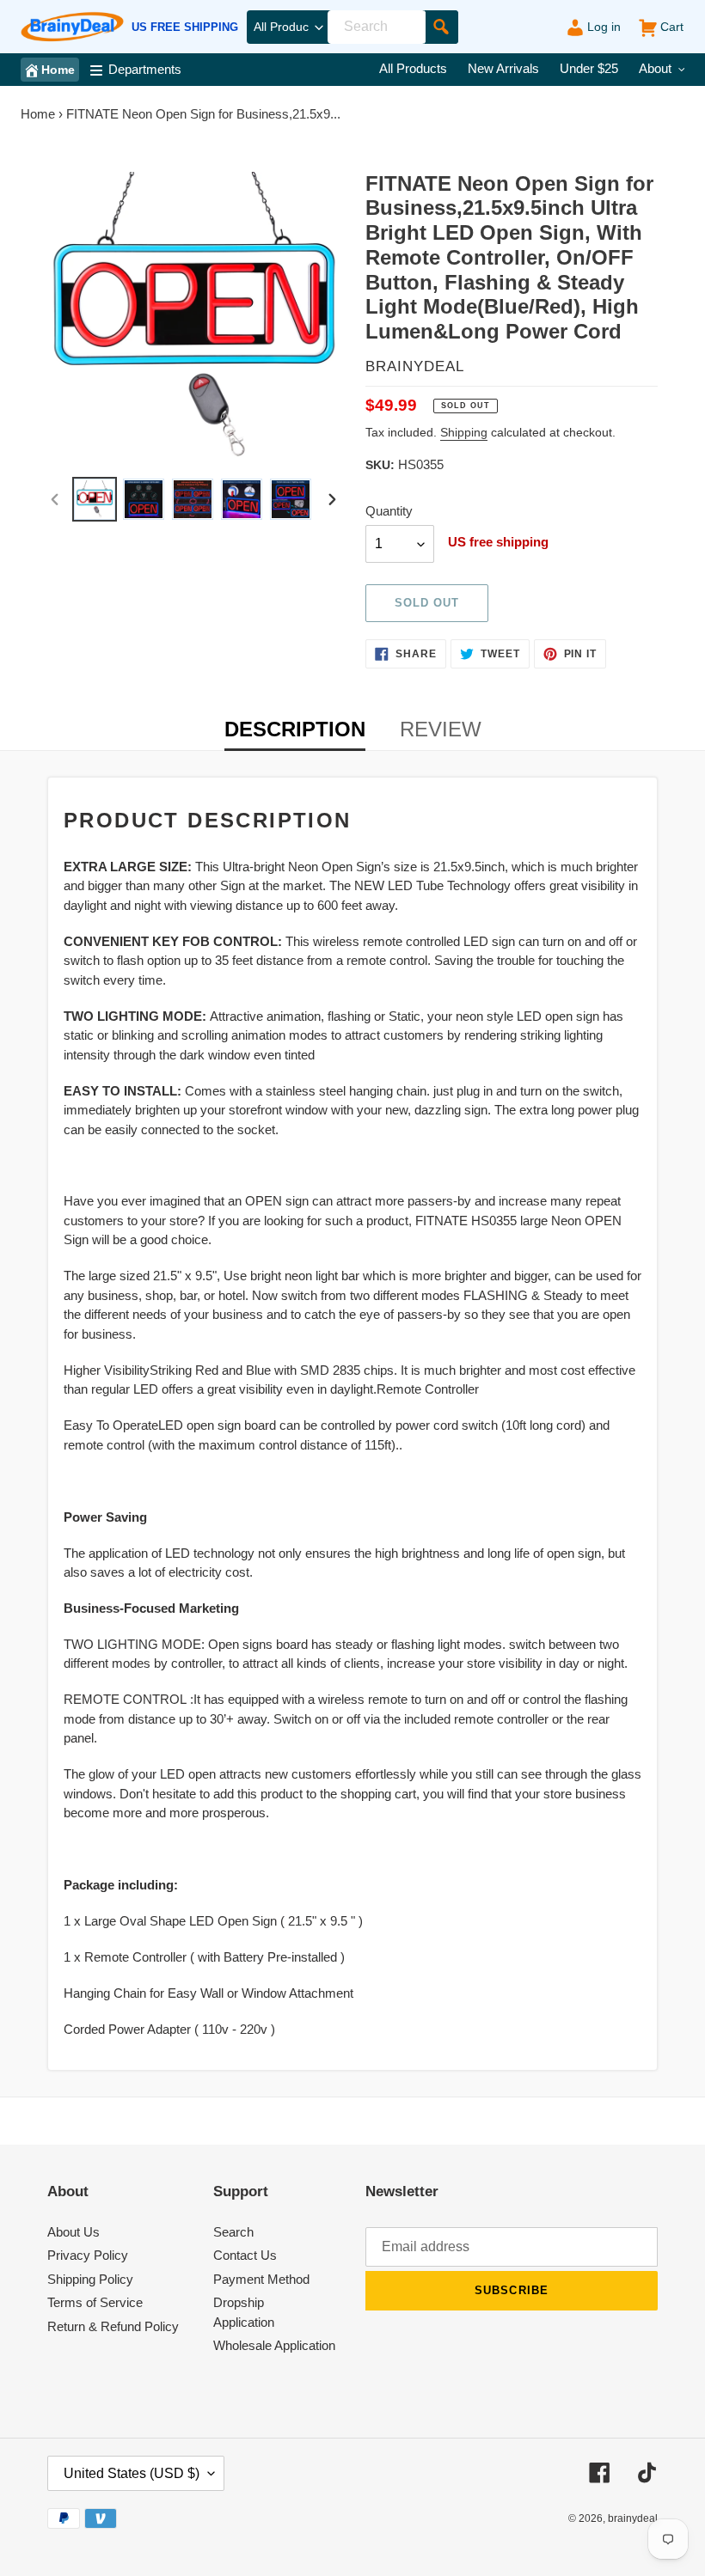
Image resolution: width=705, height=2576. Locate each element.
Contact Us (245, 2255)
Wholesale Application (274, 2345)
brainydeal (633, 2518)
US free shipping (185, 27)
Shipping (464, 432)
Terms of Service (95, 2302)
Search (233, 2232)
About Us (74, 2232)
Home (38, 114)
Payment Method (261, 2279)
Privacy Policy (88, 2255)
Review (441, 729)
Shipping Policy (90, 2279)
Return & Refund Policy (113, 2326)
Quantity (389, 511)
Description (295, 729)
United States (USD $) (132, 2473)
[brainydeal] (72, 27)
